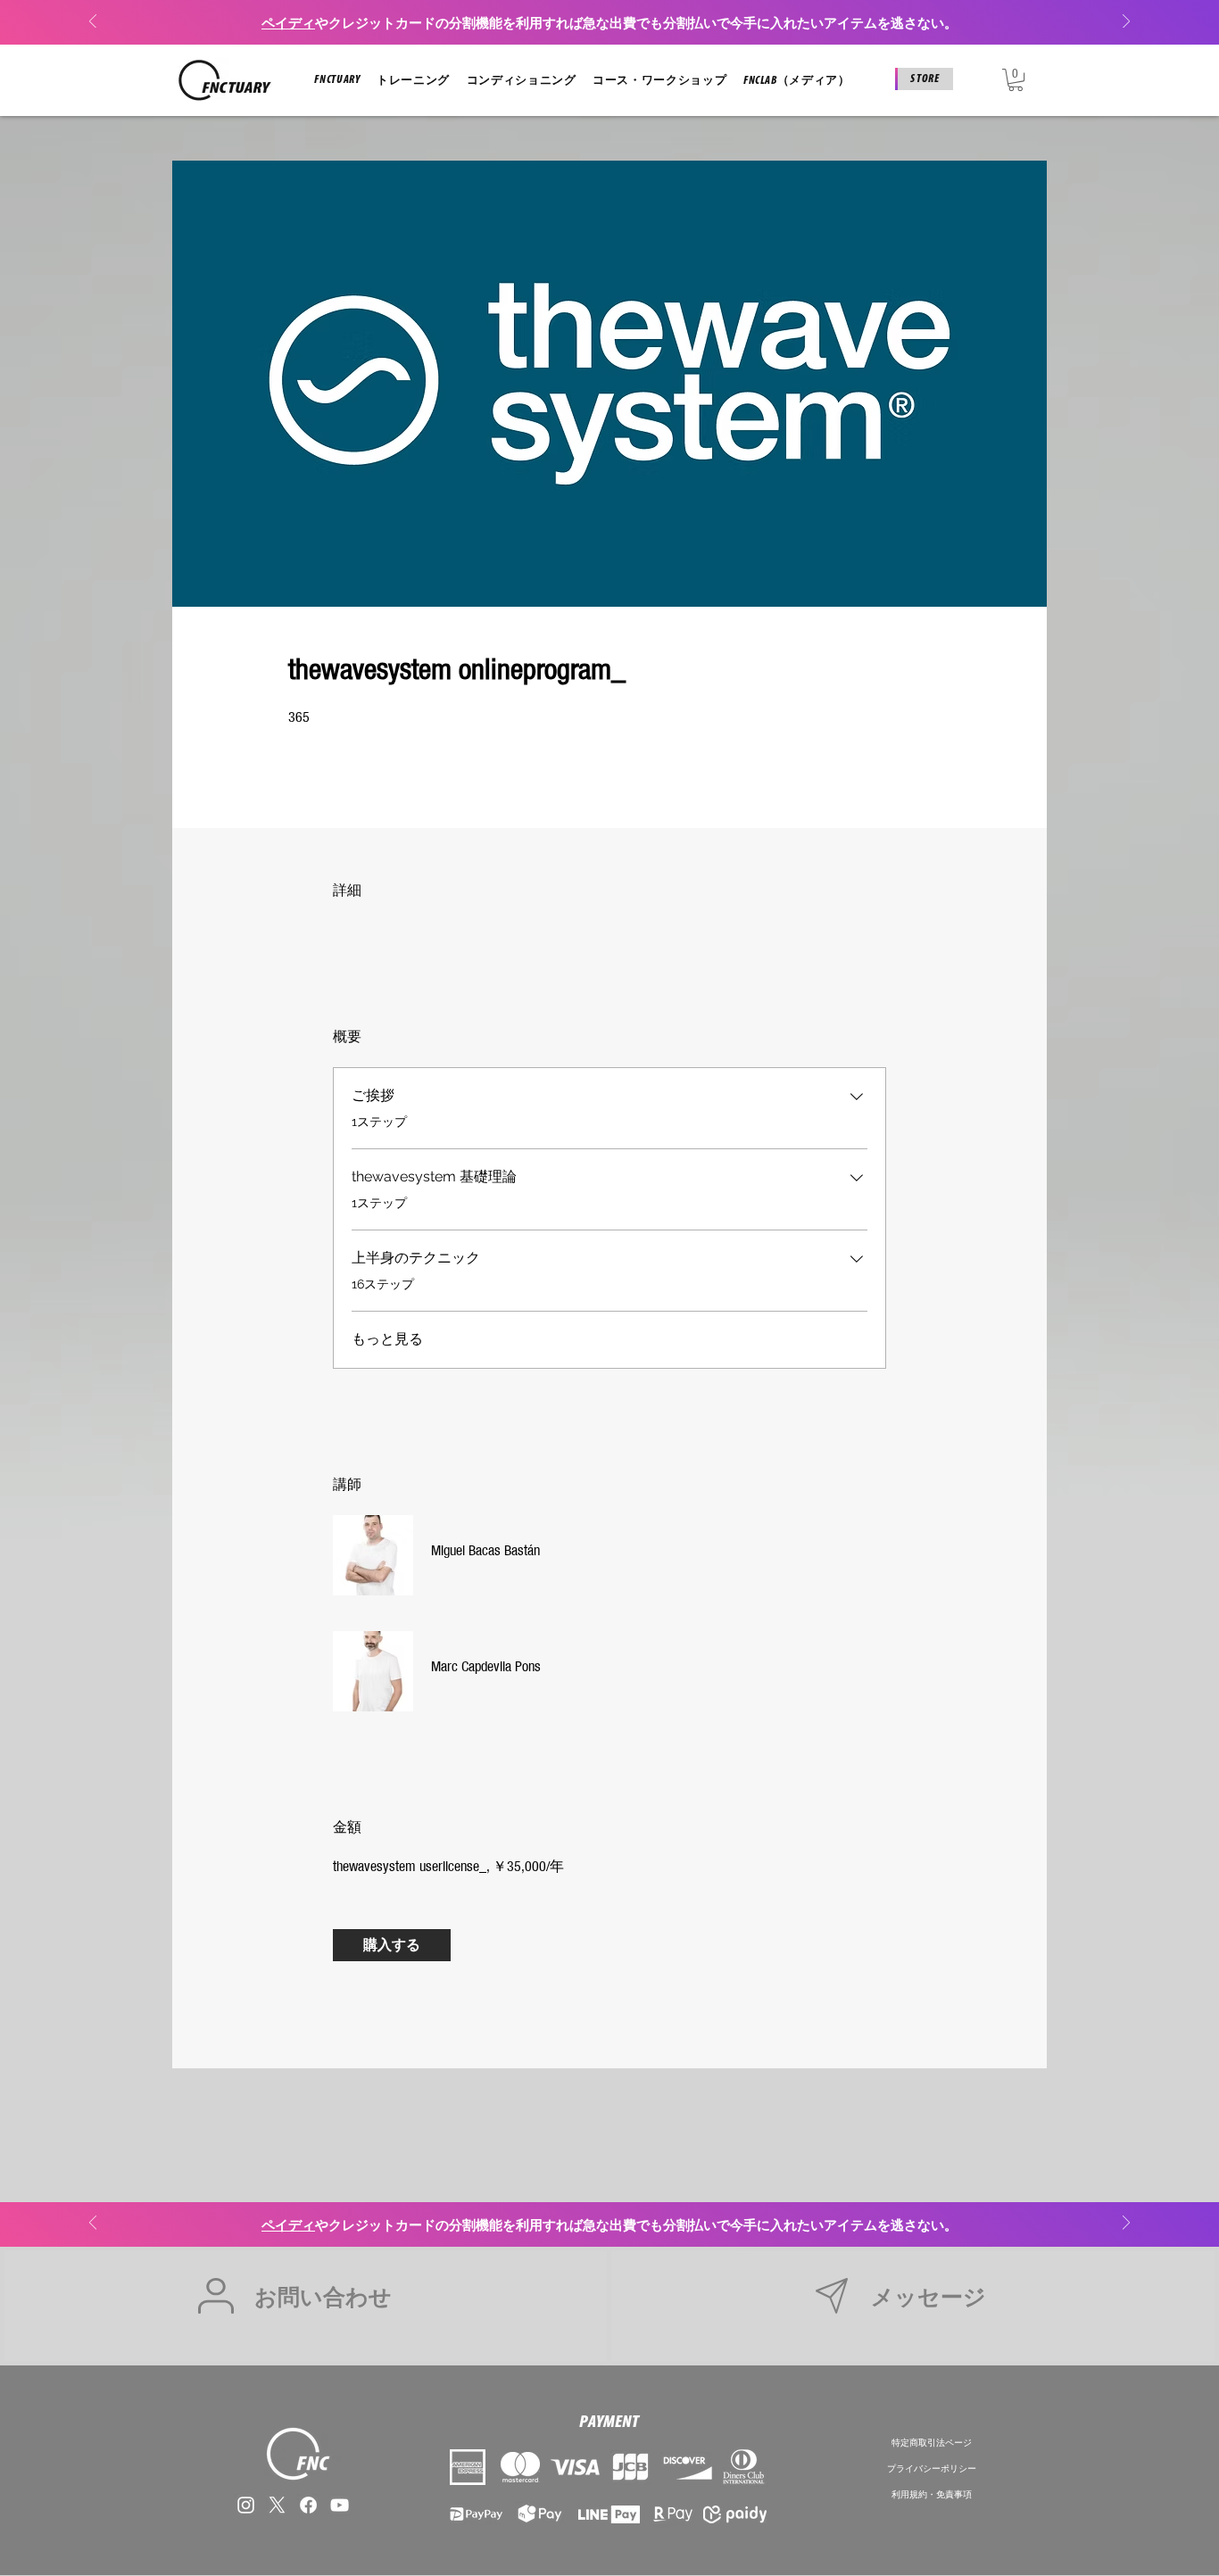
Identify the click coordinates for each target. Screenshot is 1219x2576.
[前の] (93, 23)
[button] (337, 80)
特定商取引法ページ (932, 2442)
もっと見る (387, 1339)
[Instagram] (246, 2505)
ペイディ (288, 23)
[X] (277, 2505)
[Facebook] (308, 2505)
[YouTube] (340, 2505)
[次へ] (1126, 23)
